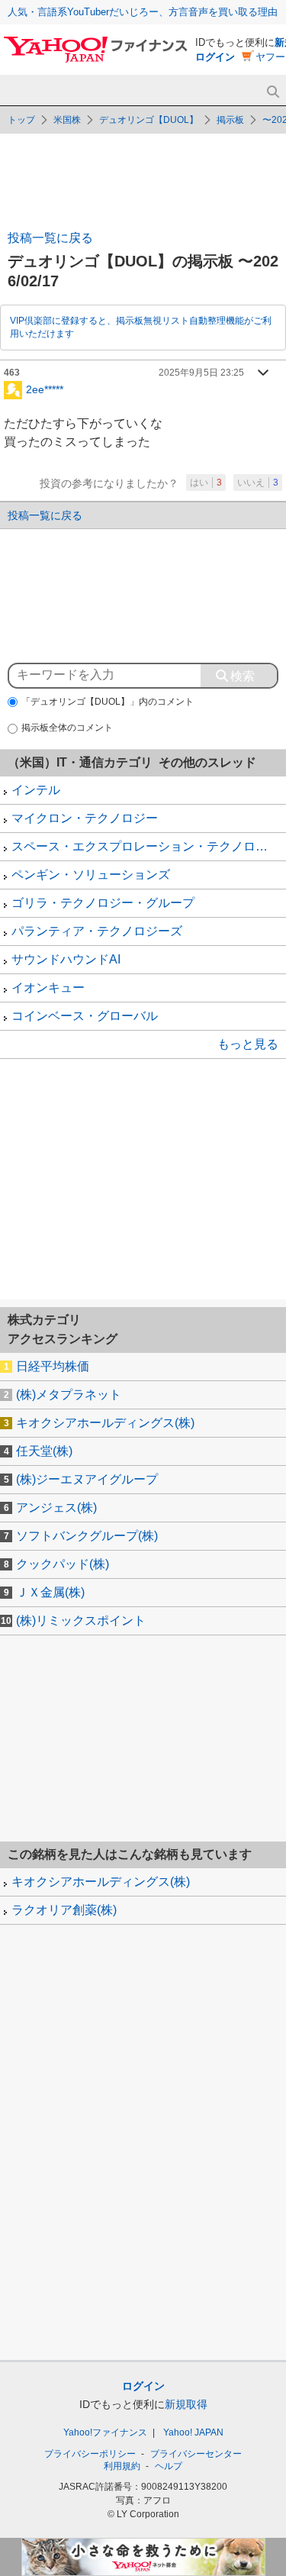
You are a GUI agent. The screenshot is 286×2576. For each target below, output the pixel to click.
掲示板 (230, 120)
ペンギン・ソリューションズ (91, 875)
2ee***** (45, 389)
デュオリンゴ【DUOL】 (149, 120)
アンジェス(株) (56, 1508)
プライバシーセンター (196, 2454)
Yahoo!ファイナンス (105, 2432)
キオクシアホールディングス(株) (105, 1423)
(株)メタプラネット (69, 1395)
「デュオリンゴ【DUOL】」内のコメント (108, 702)
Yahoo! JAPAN (193, 2432)
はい (206, 483)
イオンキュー (48, 988)
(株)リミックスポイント (81, 1620)
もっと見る (248, 1044)
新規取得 (186, 2404)
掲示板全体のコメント (67, 728)
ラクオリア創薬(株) (64, 1910)
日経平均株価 (53, 1366)
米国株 (67, 120)
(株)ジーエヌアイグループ (87, 1479)
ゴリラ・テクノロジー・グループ (103, 903)
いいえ (258, 483)
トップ (21, 120)
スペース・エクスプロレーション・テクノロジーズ (149, 846)
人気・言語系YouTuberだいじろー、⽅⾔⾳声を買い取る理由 (143, 12)
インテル (36, 790)
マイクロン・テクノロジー (85, 818)
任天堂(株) (44, 1451)
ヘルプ (169, 2466)
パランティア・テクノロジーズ (97, 931)
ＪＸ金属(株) (50, 1592)
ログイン (215, 57)
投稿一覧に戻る (50, 238)
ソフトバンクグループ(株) (87, 1536)
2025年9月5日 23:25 (201, 373)
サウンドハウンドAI (66, 959)
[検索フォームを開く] (273, 92)
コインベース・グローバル (85, 1016)
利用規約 (122, 2466)
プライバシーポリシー (90, 2454)
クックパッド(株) (63, 1564)
